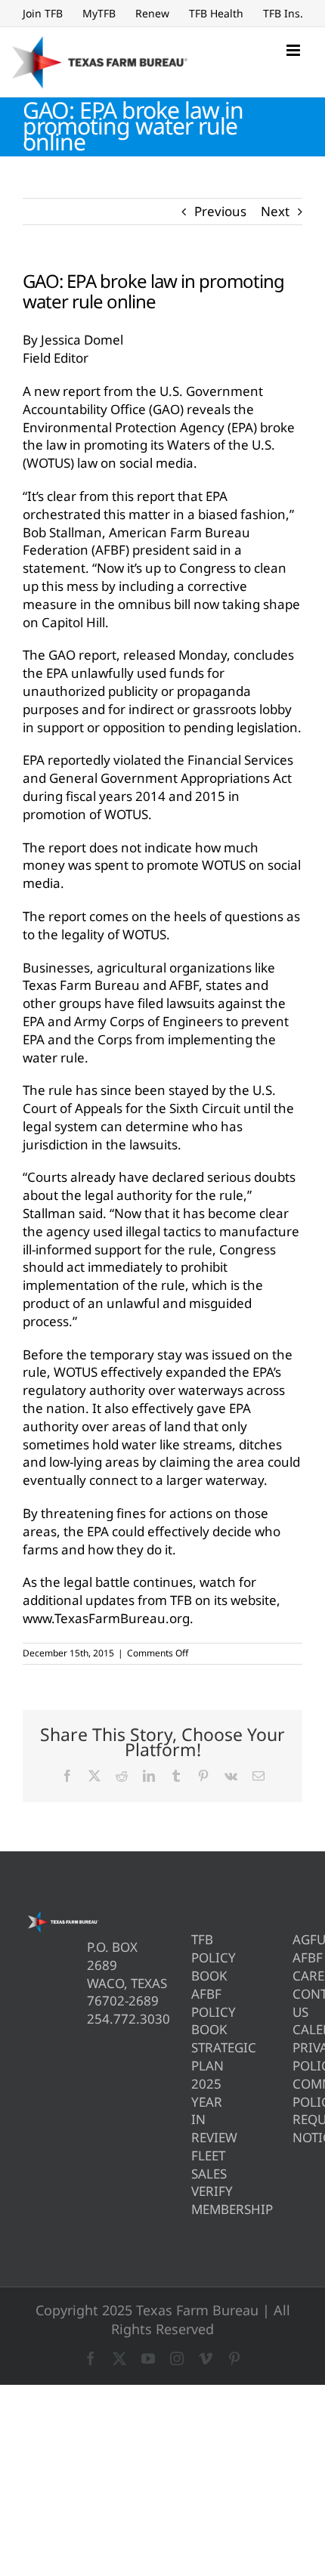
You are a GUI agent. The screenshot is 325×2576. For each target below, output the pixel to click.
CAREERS (297, 1976)
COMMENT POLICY (297, 2093)
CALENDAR (297, 2029)
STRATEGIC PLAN (196, 2056)
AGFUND (297, 1939)
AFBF (297, 1958)
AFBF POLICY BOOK (196, 2012)
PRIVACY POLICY (297, 2056)
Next (275, 211)
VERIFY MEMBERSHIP (196, 2200)
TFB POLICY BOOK (196, 1958)
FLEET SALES (196, 2165)
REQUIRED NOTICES (297, 2128)
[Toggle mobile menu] (294, 50)
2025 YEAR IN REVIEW (196, 2111)
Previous (220, 211)
